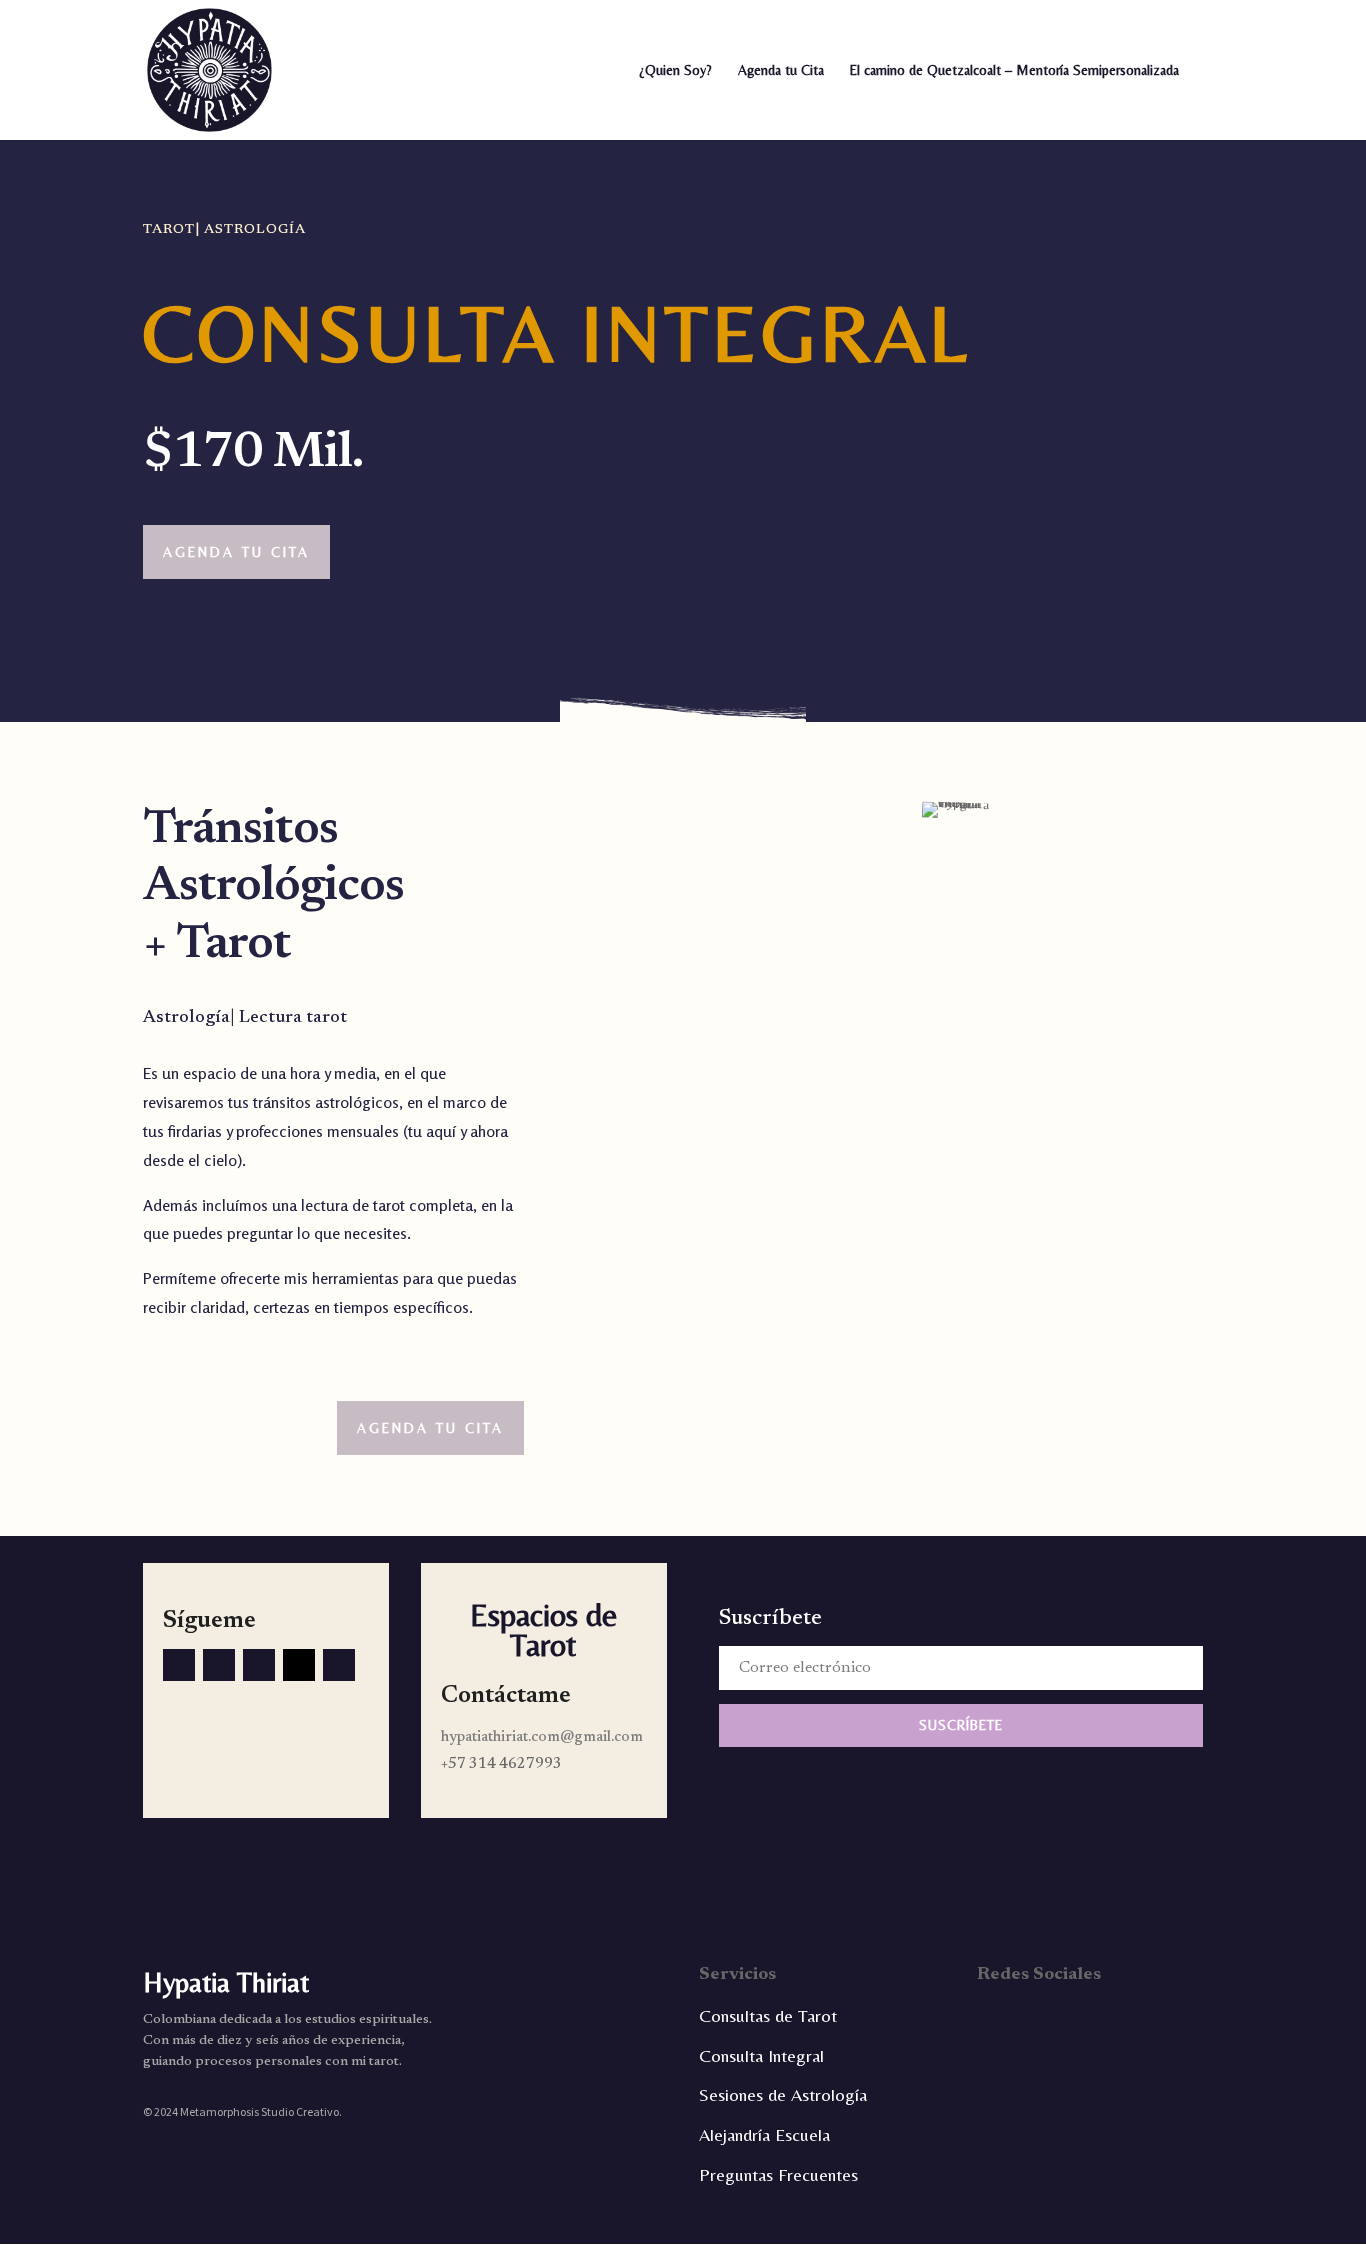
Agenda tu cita (236, 552)
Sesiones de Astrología (783, 2094)
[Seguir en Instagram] (339, 1665)
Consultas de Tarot (768, 2015)
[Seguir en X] (259, 1665)
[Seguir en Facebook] (179, 1665)
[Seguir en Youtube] (299, 1665)
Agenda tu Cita (781, 70)
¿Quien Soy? (675, 70)
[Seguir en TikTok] (219, 1665)
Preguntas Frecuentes (778, 2174)
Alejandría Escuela (764, 2134)
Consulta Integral (761, 2055)
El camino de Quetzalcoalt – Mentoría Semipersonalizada (1014, 70)
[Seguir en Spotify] (1204, 2016)
